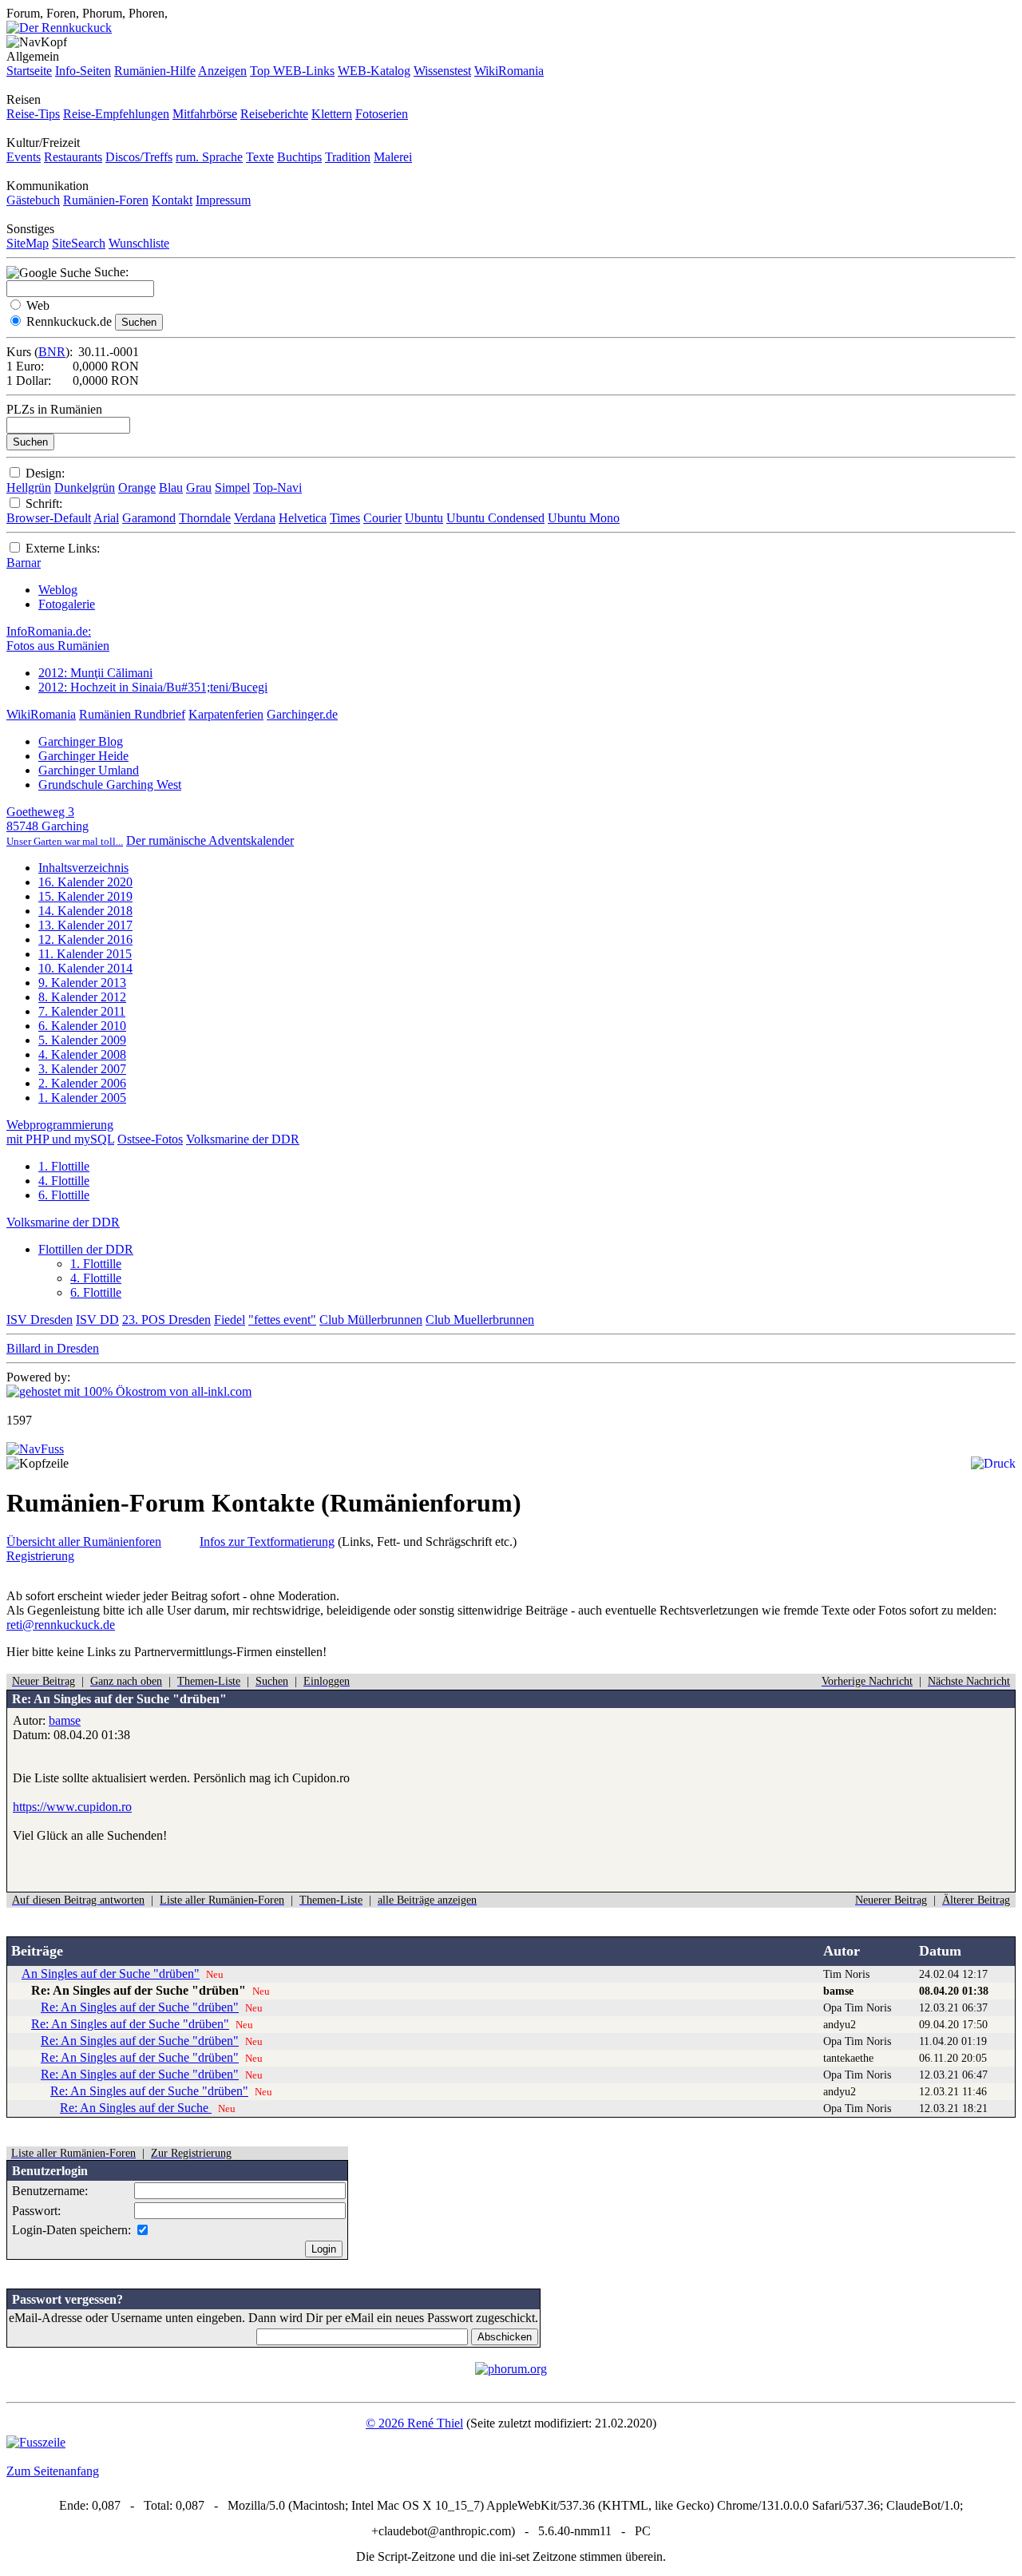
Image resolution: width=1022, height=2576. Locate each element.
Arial (106, 518)
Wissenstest (442, 71)
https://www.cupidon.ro (72, 1807)
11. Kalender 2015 (85, 954)
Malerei (393, 157)
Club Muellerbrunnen (480, 1320)
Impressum (223, 200)
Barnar (24, 563)
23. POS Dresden (166, 1320)
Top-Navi (277, 487)
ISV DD (97, 1320)
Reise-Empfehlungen (116, 114)
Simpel (232, 487)
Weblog (58, 590)
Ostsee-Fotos (150, 1139)
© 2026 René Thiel (414, 2423)
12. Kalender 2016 (85, 939)
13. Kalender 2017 (85, 925)
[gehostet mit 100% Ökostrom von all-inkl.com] (129, 1391)
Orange (137, 487)
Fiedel (230, 1320)
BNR (52, 352)
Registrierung (40, 1556)
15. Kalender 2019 (85, 896)
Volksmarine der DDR (243, 1139)
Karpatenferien (226, 714)
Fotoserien (382, 114)
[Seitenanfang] (35, 1449)
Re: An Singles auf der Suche (136, 2108)
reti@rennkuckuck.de (61, 1625)
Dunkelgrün (85, 487)
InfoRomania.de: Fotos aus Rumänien (58, 638)
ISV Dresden (40, 1320)
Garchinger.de (302, 714)
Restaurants (73, 157)
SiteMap (28, 243)
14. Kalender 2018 (85, 911)
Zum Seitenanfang (53, 2471)
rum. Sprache (209, 157)
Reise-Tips (33, 114)
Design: (45, 473)
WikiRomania (509, 71)
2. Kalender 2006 (82, 1083)
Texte (260, 157)
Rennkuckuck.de (69, 321)
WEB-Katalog (374, 71)
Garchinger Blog (81, 741)
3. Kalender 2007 (82, 1069)
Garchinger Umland (89, 770)
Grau (199, 487)
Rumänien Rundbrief (132, 714)
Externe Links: (63, 548)
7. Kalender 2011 (82, 1011)
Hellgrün (29, 487)
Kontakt (172, 200)
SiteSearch (79, 243)
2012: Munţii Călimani (95, 673)
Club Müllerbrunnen (371, 1320)
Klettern (332, 114)
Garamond (149, 518)
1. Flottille (64, 1166)
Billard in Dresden (53, 1348)
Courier (382, 518)
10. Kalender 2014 (85, 968)
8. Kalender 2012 (82, 997)
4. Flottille (64, 1181)
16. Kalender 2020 (85, 882)
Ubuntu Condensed (495, 518)
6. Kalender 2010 (82, 1026)
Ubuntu (424, 518)
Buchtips (299, 157)
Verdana (255, 518)
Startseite (29, 71)
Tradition (348, 157)
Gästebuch (33, 200)
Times (345, 518)
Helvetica (303, 518)
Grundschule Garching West (110, 785)
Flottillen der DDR (86, 1249)
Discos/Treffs (139, 157)
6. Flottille (64, 1195)
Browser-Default (49, 518)
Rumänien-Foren (106, 200)
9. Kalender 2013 (82, 983)
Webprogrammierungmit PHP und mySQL (60, 1132)
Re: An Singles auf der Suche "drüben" (140, 2007)
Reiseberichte (274, 114)
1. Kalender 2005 (82, 1098)
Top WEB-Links (292, 71)
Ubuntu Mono (584, 518)
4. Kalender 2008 (82, 1054)
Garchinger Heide (83, 756)
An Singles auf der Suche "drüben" (111, 1974)
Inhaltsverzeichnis (83, 868)
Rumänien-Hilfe (155, 71)
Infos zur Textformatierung (267, 1542)
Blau (171, 487)
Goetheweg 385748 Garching (65, 826)
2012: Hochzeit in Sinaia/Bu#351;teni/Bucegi (153, 687)
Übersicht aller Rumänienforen (84, 1542)
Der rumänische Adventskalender (210, 840)
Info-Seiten (83, 71)
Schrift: (44, 503)
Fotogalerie (67, 604)
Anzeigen (222, 71)
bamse (65, 1720)
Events (24, 157)
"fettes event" (282, 1320)
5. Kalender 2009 (82, 1040)
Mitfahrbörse (205, 114)
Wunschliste (139, 243)
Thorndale (205, 518)
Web (38, 305)
